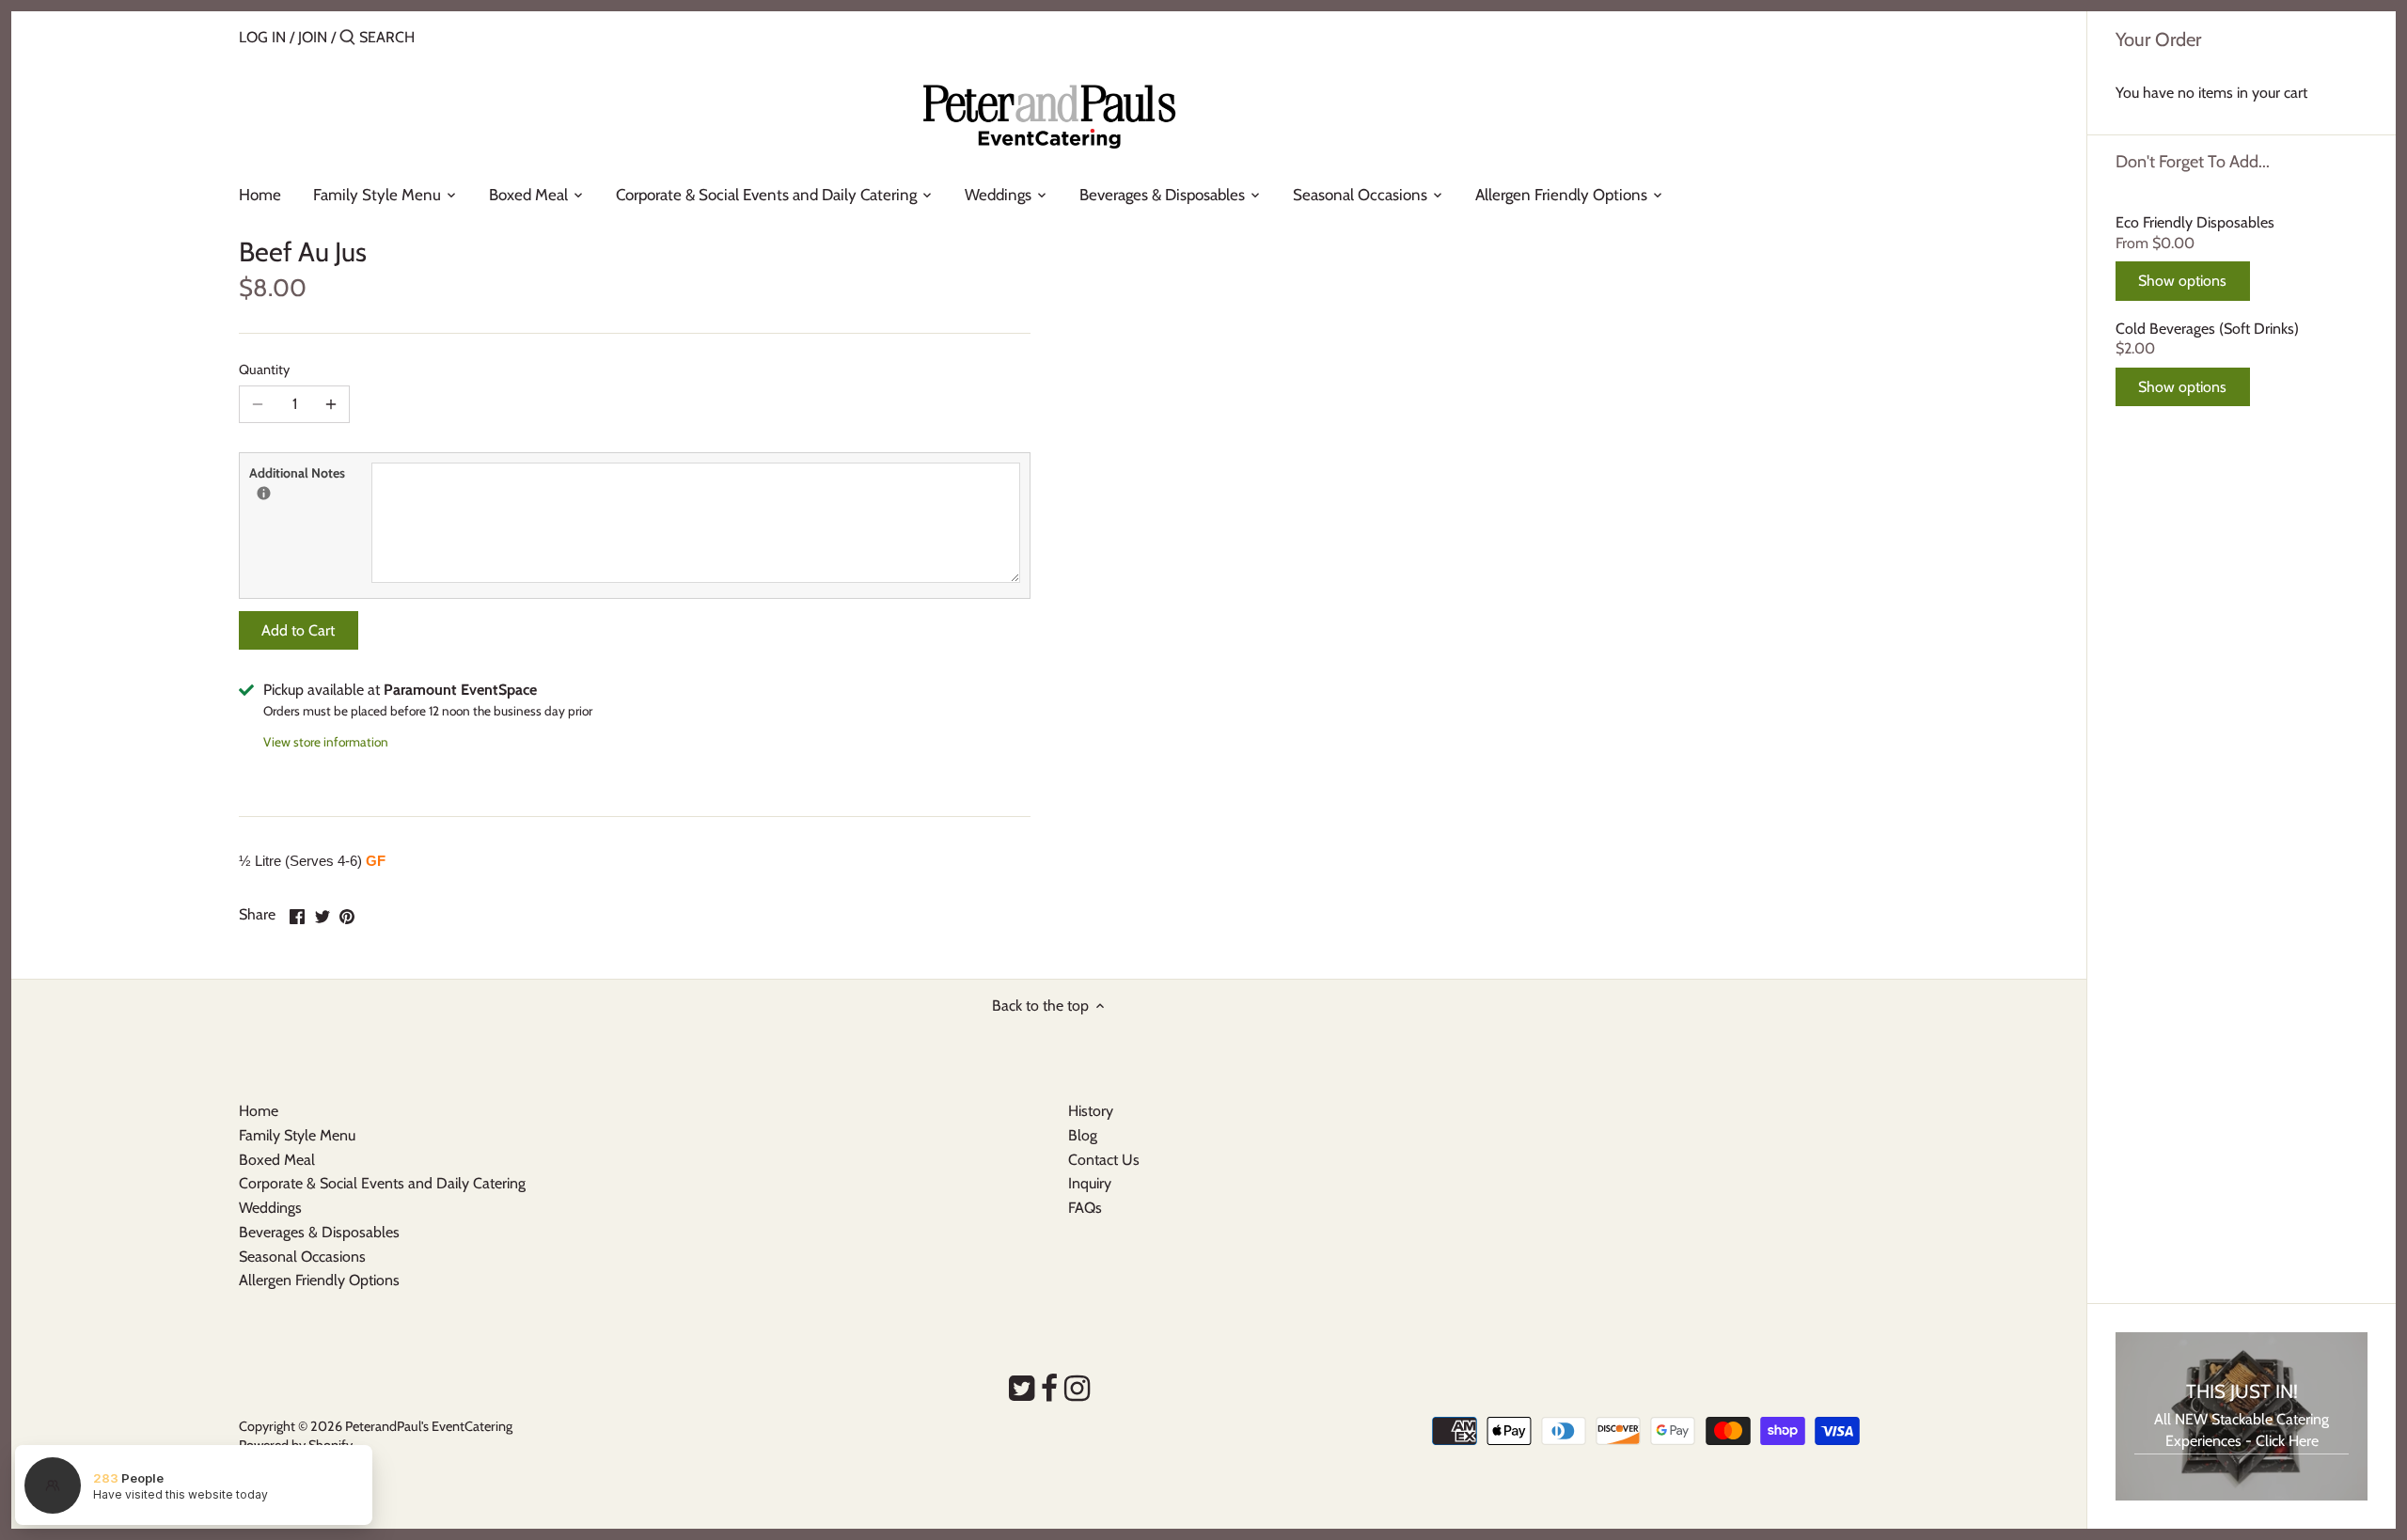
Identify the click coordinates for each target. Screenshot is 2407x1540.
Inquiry (1090, 1183)
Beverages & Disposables (319, 1232)
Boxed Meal (277, 1160)
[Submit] (347, 39)
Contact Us (1104, 1160)
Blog (1083, 1135)
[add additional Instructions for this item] (264, 493)
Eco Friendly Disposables (2195, 222)
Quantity (264, 370)
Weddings (270, 1208)
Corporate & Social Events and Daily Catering (382, 1183)
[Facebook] (1049, 1389)
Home (259, 1111)
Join (313, 37)
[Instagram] (1077, 1389)
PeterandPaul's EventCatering (429, 1426)
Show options (2182, 281)
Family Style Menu (297, 1135)
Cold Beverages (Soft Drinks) (2207, 329)
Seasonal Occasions (302, 1257)
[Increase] (331, 404)
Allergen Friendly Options (319, 1280)
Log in (262, 37)
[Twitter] (1022, 1389)
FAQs (1085, 1208)
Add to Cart (298, 630)
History (1091, 1111)
